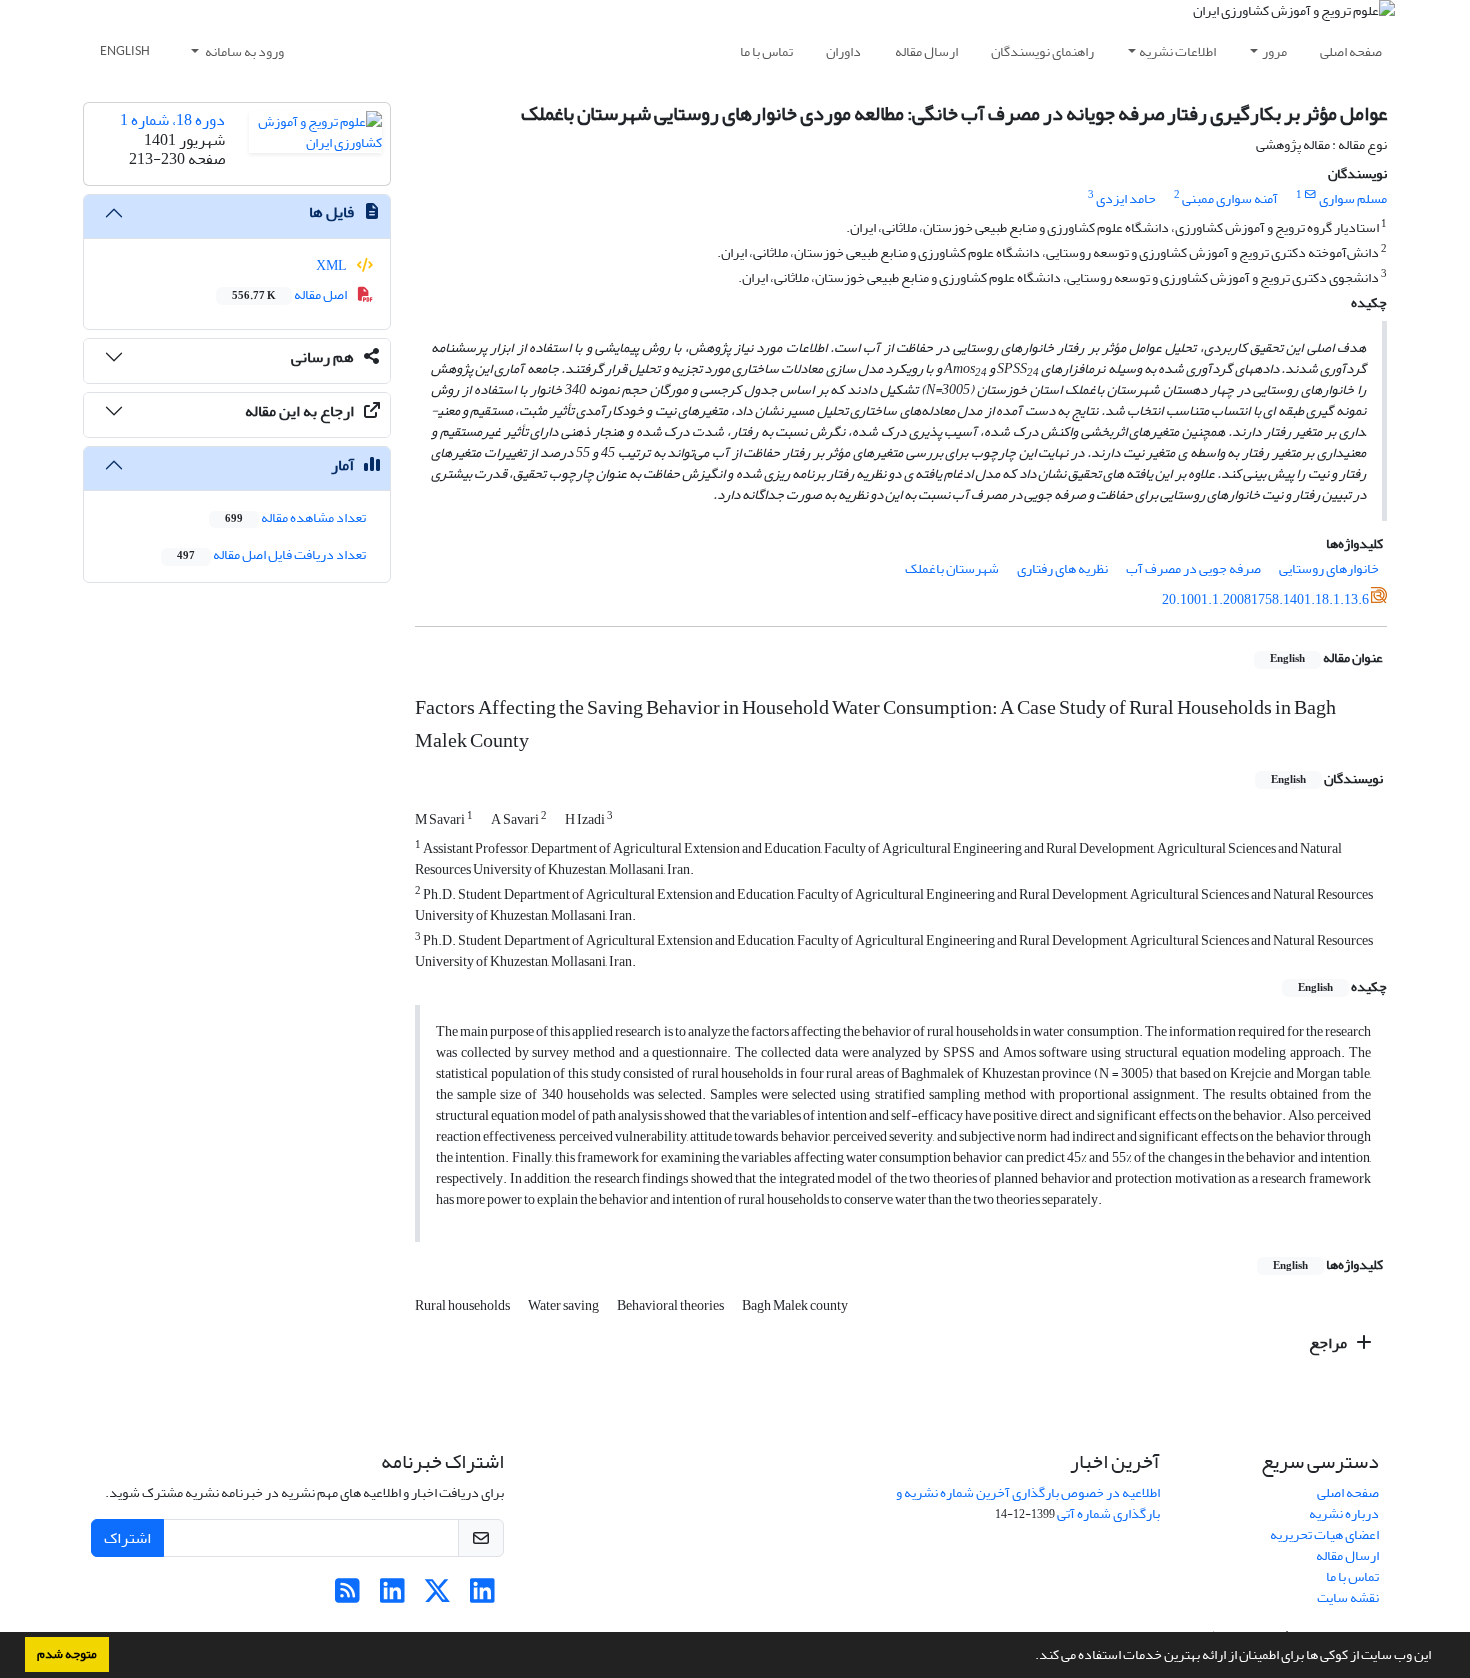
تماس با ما (766, 51)
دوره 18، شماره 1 (172, 120)
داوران (843, 51)
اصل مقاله (290, 294)
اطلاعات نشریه (1177, 51)
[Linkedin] (482, 1596)
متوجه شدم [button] (67, 1654)
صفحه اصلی (1351, 51)
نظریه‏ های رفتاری (1062, 568)
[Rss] (347, 1596)
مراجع (1329, 1343)
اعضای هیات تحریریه (1324, 1534)
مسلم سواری (1353, 198)
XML (332, 265)
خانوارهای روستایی (1329, 568)
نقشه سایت (1348, 1597)
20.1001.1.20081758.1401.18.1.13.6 (1265, 599)
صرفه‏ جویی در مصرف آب (1193, 568)
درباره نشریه (1344, 1513)
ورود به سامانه (243, 51)
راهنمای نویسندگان (1042, 51)
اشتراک (127, 1538)
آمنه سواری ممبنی (1230, 198)
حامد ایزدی (1126, 198)
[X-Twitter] (437, 1596)
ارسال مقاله (926, 51)
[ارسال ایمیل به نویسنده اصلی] (1310, 195)
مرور (1274, 51)
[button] (1030, 1657)
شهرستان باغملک (952, 568)
